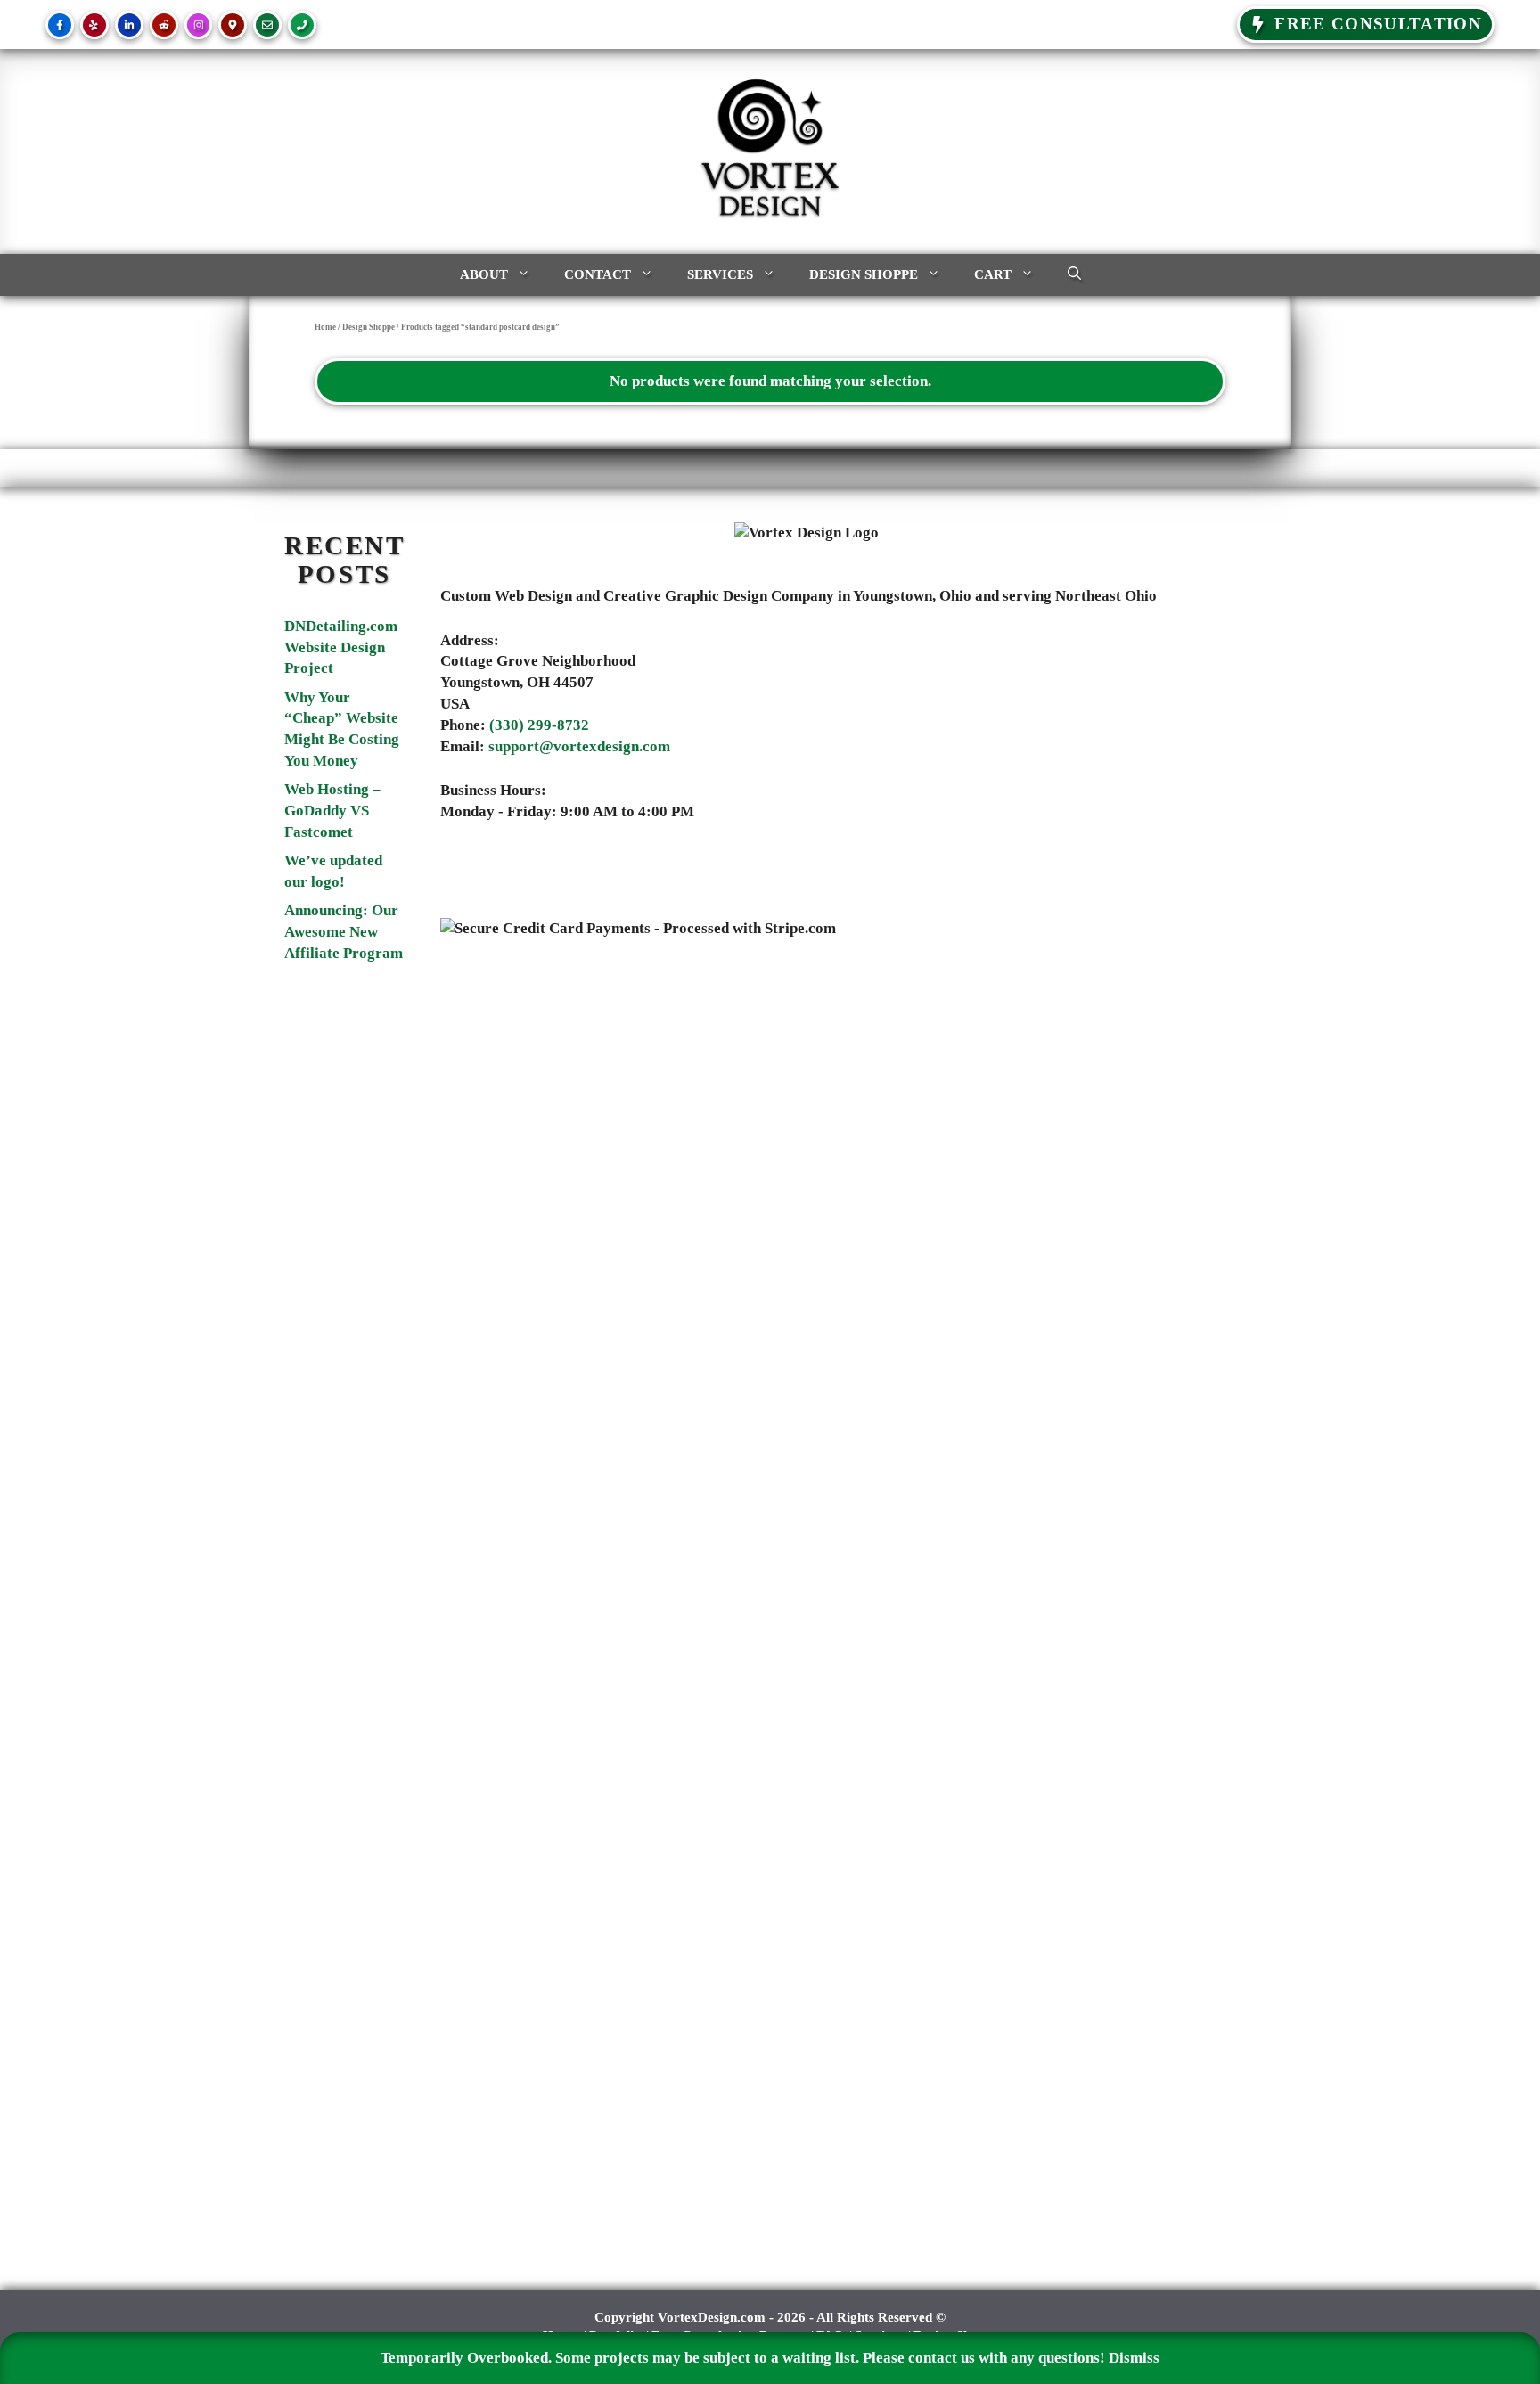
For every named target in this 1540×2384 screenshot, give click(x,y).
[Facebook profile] (60, 25)
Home (325, 327)
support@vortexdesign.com (579, 746)
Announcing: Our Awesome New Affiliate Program (344, 932)
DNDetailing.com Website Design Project (341, 647)
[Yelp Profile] (94, 25)
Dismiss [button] (1134, 2358)
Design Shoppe (864, 274)
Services (720, 274)
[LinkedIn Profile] (129, 25)
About (484, 274)
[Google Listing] (233, 25)
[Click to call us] (302, 25)
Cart (993, 274)
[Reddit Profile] (164, 25)
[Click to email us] (267, 25)
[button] (1074, 275)
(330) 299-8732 (539, 725)
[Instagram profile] (199, 25)
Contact (598, 274)
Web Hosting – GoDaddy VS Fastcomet (332, 811)
